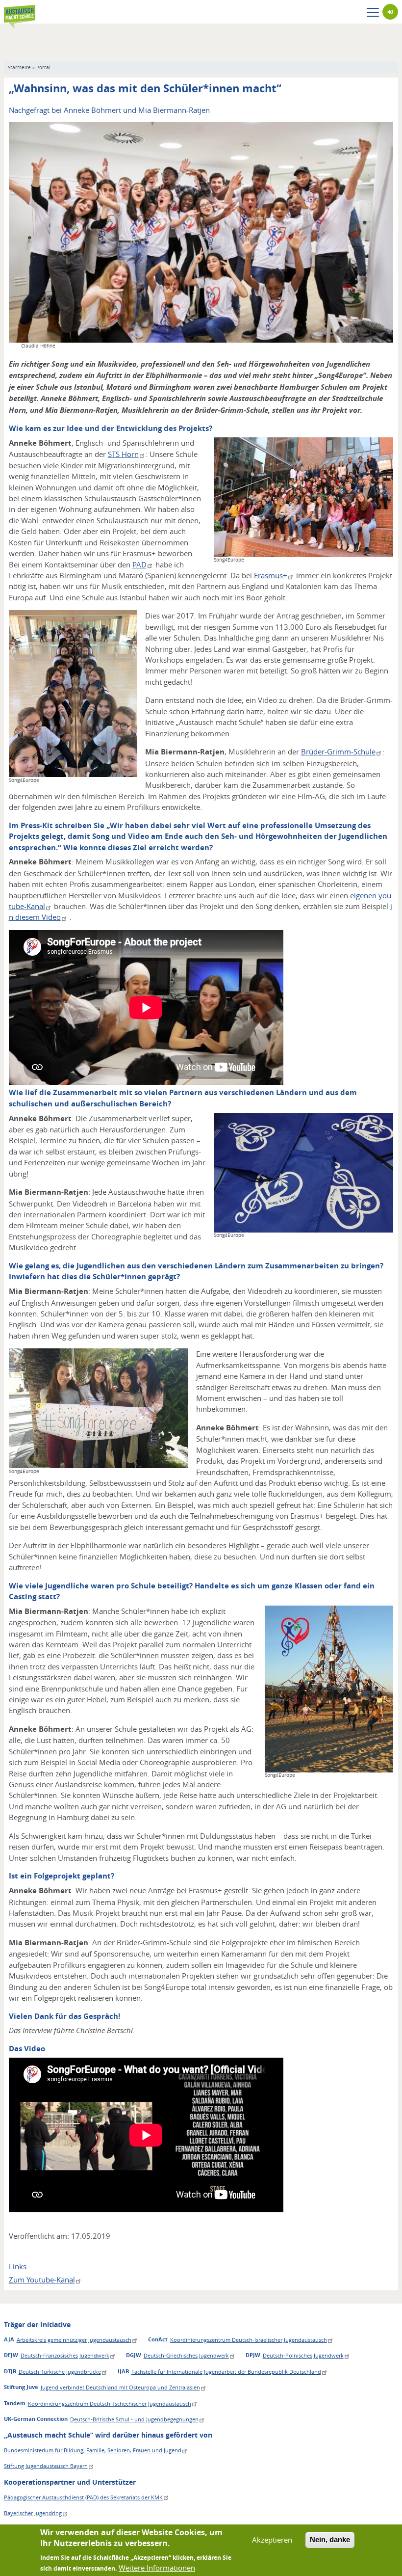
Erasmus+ (271, 575)
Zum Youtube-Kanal (42, 2280)
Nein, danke (330, 2539)
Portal (43, 67)
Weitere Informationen (157, 2568)
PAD (139, 564)
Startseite (19, 67)
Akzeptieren (272, 2540)
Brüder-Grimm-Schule (338, 751)
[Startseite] (20, 12)
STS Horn (123, 454)
